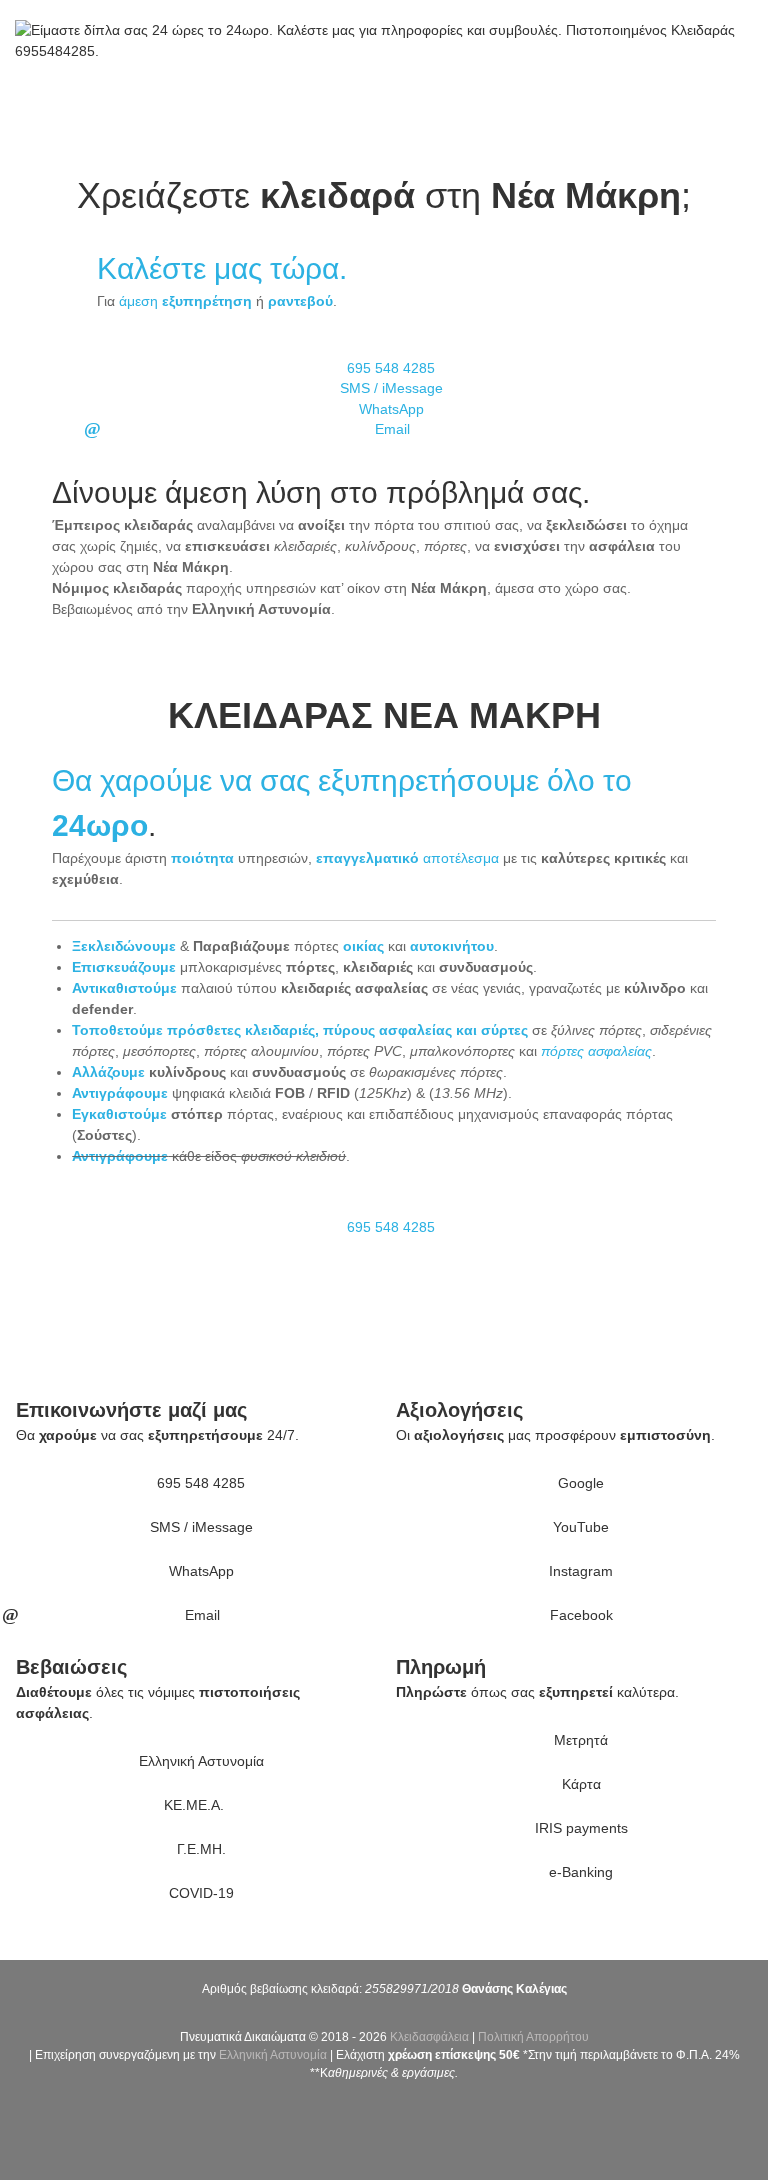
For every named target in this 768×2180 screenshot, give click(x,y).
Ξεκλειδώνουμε (124, 946)
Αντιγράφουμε (120, 1093)
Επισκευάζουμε (124, 967)
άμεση (185, 301)
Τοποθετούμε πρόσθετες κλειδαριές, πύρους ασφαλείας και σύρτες (300, 1030)
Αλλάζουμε (108, 1072)
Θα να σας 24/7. (157, 1435)
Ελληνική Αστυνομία (273, 2055)
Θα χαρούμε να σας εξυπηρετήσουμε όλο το (342, 780)
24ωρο (100, 825)
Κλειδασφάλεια (429, 2037)
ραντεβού (300, 301)
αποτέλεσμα (407, 858)
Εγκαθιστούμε (119, 1114)
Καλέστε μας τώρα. (222, 268)
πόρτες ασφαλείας (596, 1051)
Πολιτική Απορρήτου (533, 2037)
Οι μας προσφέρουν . (555, 1435)
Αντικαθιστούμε (124, 988)
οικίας (363, 946)
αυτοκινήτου (452, 946)
